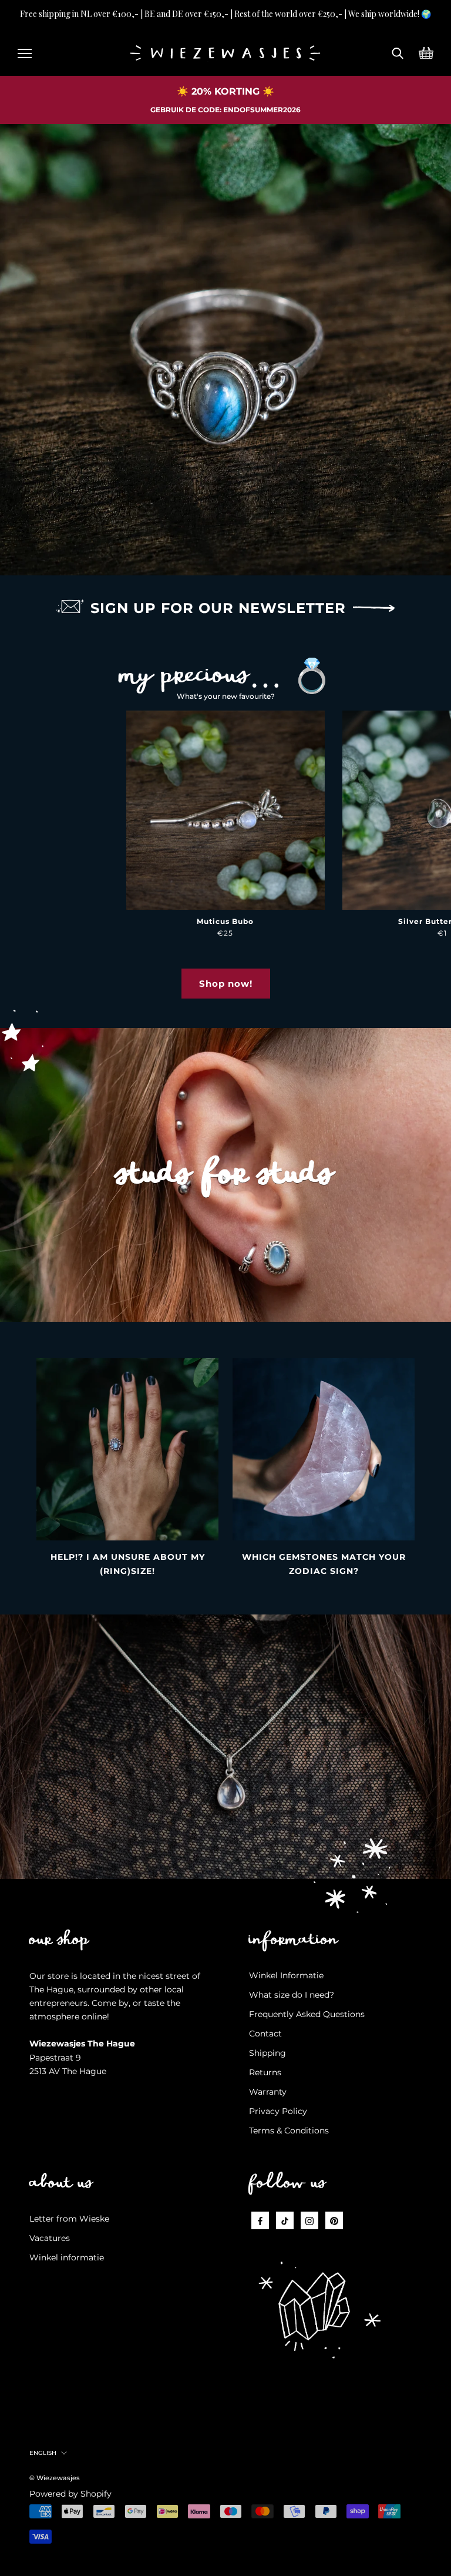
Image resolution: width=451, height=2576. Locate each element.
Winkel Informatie (286, 1975)
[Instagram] (309, 2220)
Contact (265, 2034)
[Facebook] (260, 2220)
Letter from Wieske (69, 2219)
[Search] (398, 52)
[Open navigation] (25, 52)
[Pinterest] (334, 2220)
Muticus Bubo (225, 921)
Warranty (268, 2092)
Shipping (267, 2053)
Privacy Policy (278, 2111)
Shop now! (226, 984)
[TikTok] (285, 2220)
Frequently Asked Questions (307, 2014)
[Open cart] (426, 52)
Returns (265, 2072)
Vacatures (50, 2238)
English (43, 2453)
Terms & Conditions (289, 2131)
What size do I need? (292, 1995)
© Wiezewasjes (55, 2478)
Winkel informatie (67, 2257)
